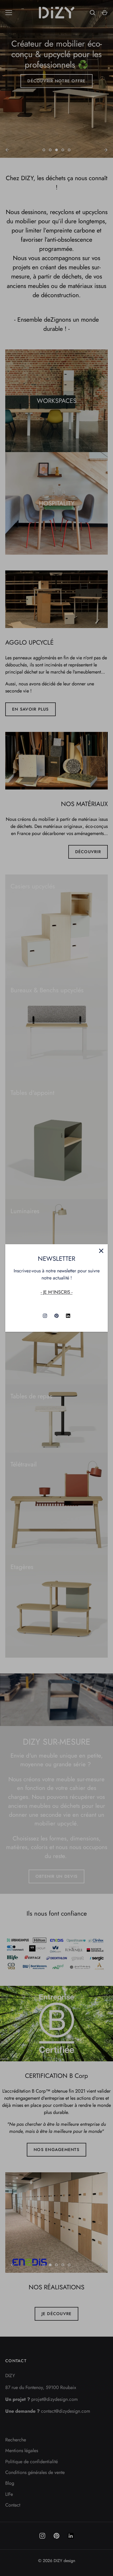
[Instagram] (45, 1316)
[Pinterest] (56, 1316)
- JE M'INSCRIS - (57, 1292)
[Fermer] (101, 1251)
